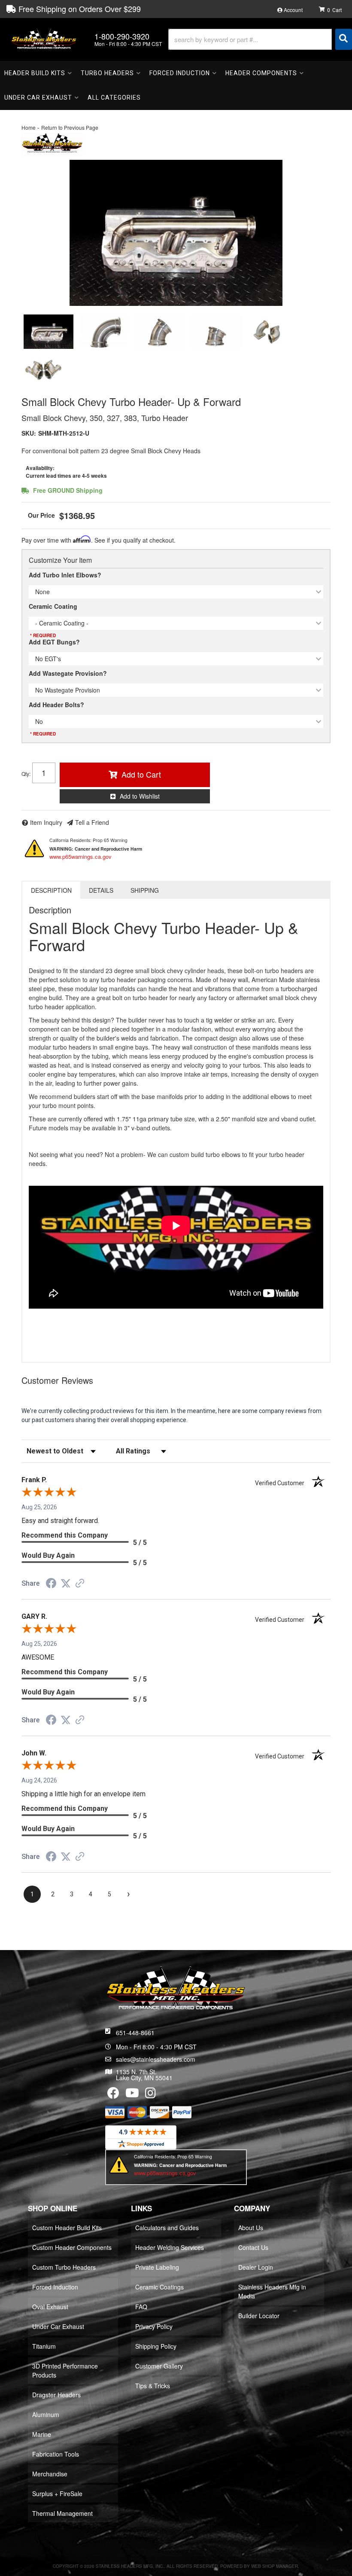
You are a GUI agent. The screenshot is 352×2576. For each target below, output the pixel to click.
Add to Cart (141, 774)
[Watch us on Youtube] (132, 2095)
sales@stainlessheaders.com (156, 2059)
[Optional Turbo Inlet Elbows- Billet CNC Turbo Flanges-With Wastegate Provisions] (43, 368)
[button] (260, 39)
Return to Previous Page (70, 127)
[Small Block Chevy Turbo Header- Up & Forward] (176, 233)
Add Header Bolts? (56, 705)
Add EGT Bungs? (54, 642)
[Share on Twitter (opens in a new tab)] (66, 1584)
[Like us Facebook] (113, 2095)
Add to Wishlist (140, 796)
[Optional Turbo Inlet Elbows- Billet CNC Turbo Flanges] (268, 332)
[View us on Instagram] (150, 2095)
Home (29, 127)
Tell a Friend (92, 822)
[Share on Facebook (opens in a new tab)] (51, 1584)
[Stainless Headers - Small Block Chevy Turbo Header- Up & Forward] (52, 143)
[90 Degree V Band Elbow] (104, 332)
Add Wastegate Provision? (68, 673)
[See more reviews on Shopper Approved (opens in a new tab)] (80, 1584)
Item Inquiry (46, 822)
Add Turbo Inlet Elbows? (65, 575)
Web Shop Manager (275, 2566)
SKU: (29, 433)
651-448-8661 (135, 2033)
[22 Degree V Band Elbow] (217, 332)
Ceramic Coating (53, 606)
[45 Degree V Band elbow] (159, 332)
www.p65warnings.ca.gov (80, 856)
